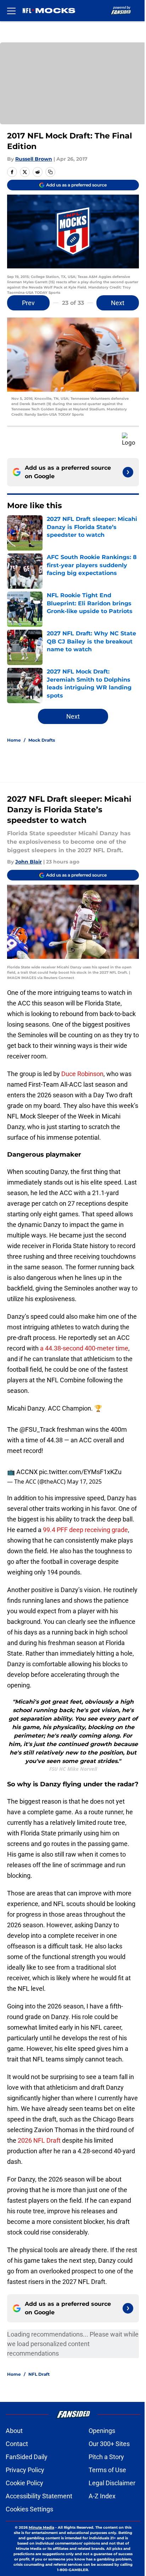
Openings (102, 2431)
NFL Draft (39, 2374)
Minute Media (41, 2527)
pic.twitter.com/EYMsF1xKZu (80, 1472)
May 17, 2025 (84, 1482)
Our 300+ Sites (109, 2444)
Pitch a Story (106, 2457)
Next (118, 303)
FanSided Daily (27, 2457)
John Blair (29, 862)
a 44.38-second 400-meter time (84, 1348)
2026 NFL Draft (38, 2140)
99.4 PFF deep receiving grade (85, 1530)
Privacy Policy (25, 2470)
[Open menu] (11, 11)
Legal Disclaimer (112, 2483)
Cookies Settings (29, 2509)
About (14, 2431)
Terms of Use (107, 2470)
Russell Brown (34, 159)
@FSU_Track (37, 1429)
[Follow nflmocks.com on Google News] (128, 472)
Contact (17, 2444)
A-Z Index (102, 2496)
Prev (28, 303)
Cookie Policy (24, 2483)
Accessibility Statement (39, 2496)
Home (14, 740)
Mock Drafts (42, 740)
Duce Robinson (82, 1074)
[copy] (50, 172)
